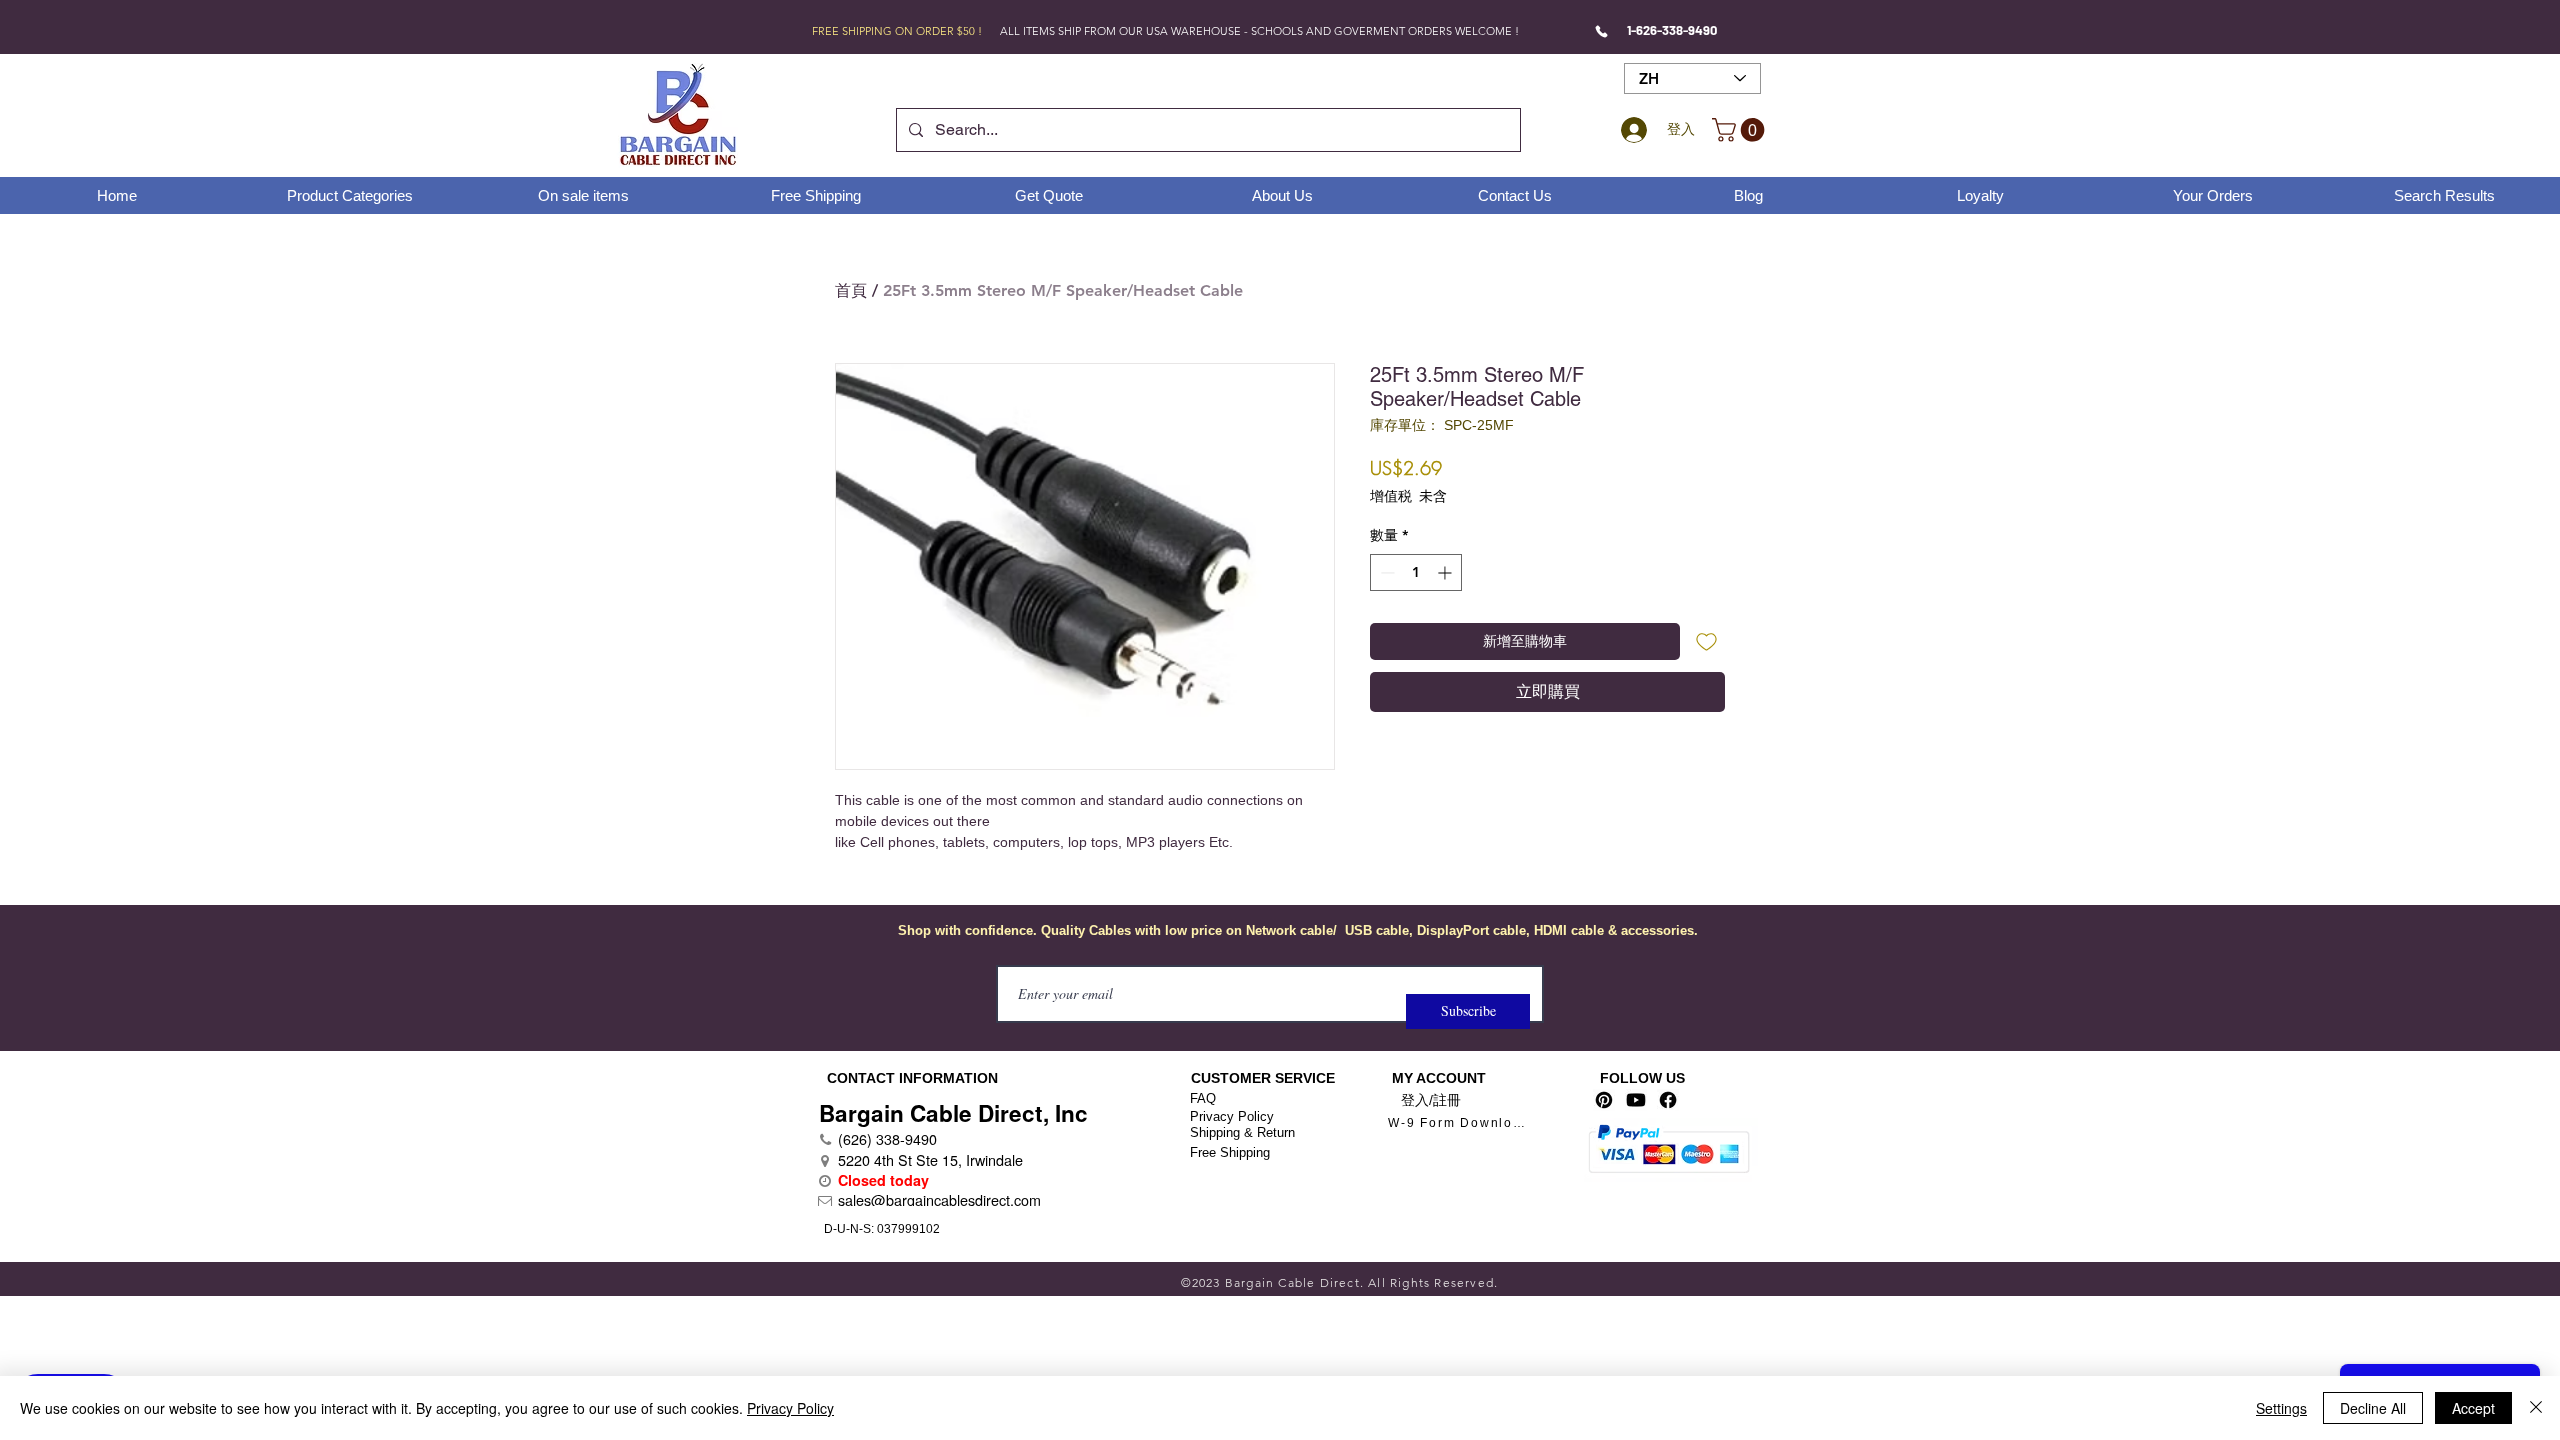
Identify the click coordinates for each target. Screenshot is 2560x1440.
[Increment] (1446, 572)
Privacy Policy (1232, 1116)
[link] (1741, 130)
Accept (2473, 1408)
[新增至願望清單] (1706, 641)
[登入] (1631, 130)
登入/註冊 (1431, 1100)
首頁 (851, 290)
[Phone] (1601, 31)
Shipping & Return (1242, 1132)
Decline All (2373, 1408)
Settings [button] (2281, 1408)
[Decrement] (1385, 572)
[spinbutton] (1416, 572)
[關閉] (2536, 1408)
